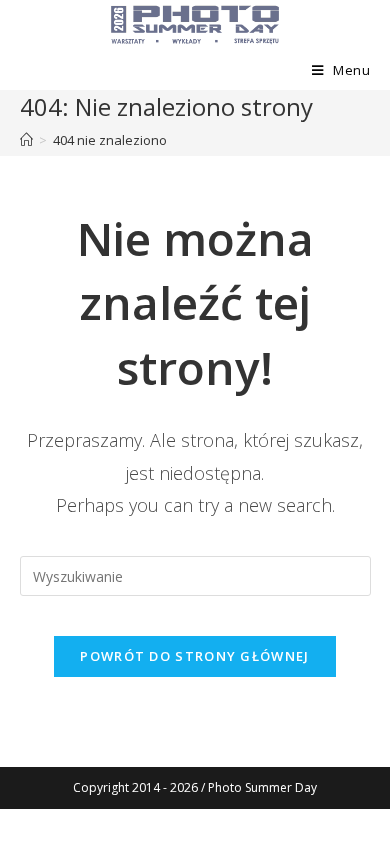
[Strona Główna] (26, 140)
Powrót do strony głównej (194, 656)
